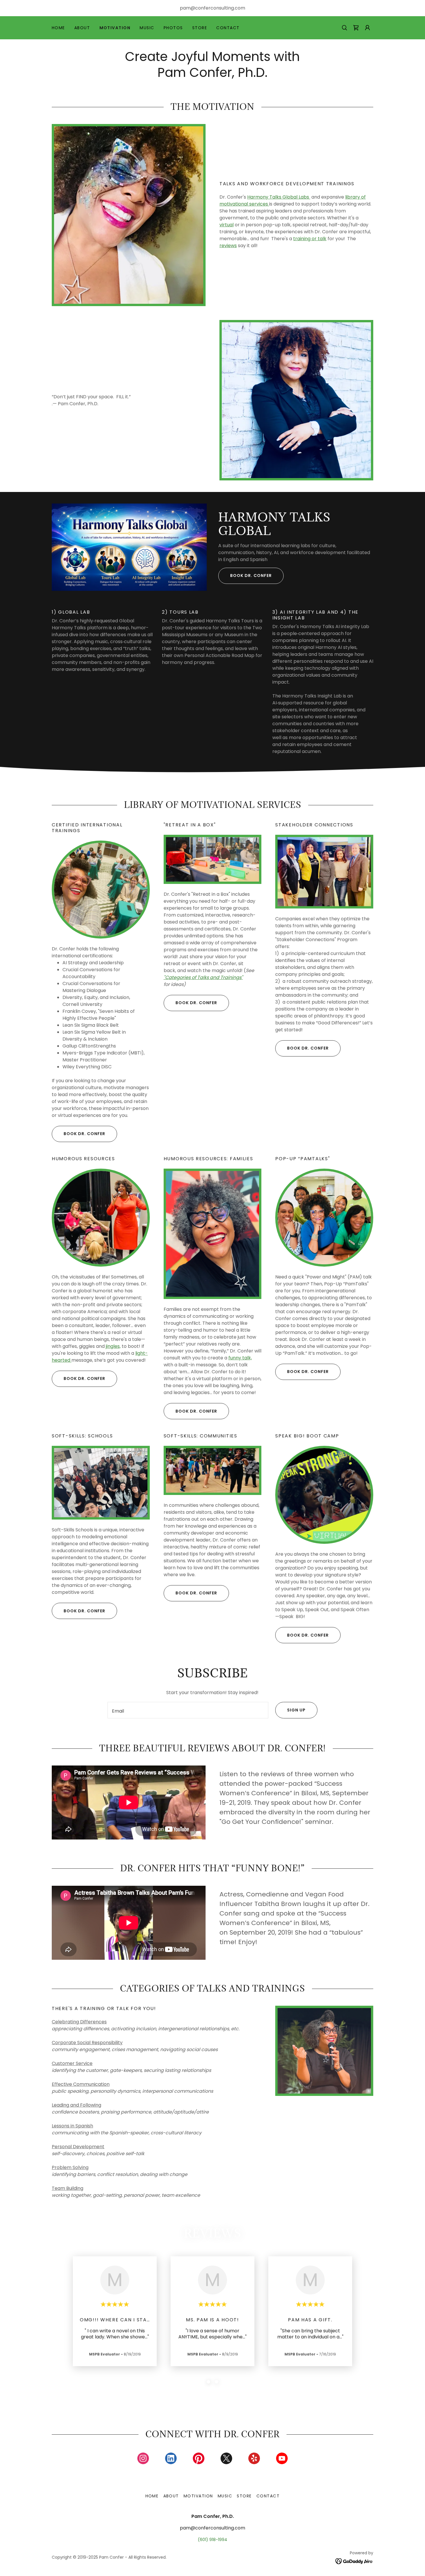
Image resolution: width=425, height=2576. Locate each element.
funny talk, (240, 1358)
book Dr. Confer (308, 1635)
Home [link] (58, 28)
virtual (227, 225)
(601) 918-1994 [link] (212, 2540)
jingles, (113, 1346)
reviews (228, 246)
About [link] (82, 28)
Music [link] (147, 28)
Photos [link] (173, 28)
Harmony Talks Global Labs (279, 197)
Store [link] (200, 28)
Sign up (296, 1710)
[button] (356, 28)
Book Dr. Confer (251, 575)
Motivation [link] (115, 28)
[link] (143, 2460)
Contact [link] (228, 28)
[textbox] (188, 1710)
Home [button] (152, 2496)
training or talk (310, 239)
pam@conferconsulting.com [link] (212, 8)
